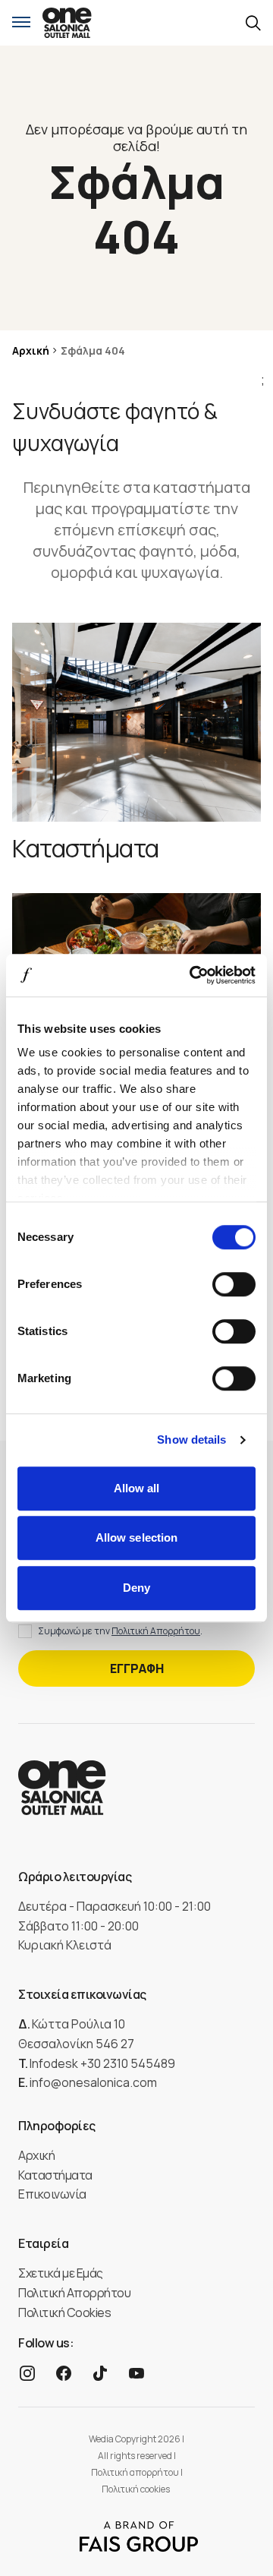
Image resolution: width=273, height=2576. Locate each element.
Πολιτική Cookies (64, 2312)
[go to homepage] (67, 23)
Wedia (101, 2439)
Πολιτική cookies (136, 2489)
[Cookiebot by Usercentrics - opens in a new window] (193, 975)
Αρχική (31, 350)
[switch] (234, 1284)
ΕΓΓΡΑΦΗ (137, 1668)
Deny (136, 1588)
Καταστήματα (55, 2175)
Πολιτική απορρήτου (136, 2472)
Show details (191, 1440)
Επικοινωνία (52, 2194)
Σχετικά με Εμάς (61, 2273)
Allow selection (137, 1537)
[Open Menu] (21, 23)
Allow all (137, 1488)
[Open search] (253, 23)
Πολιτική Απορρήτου (156, 1631)
